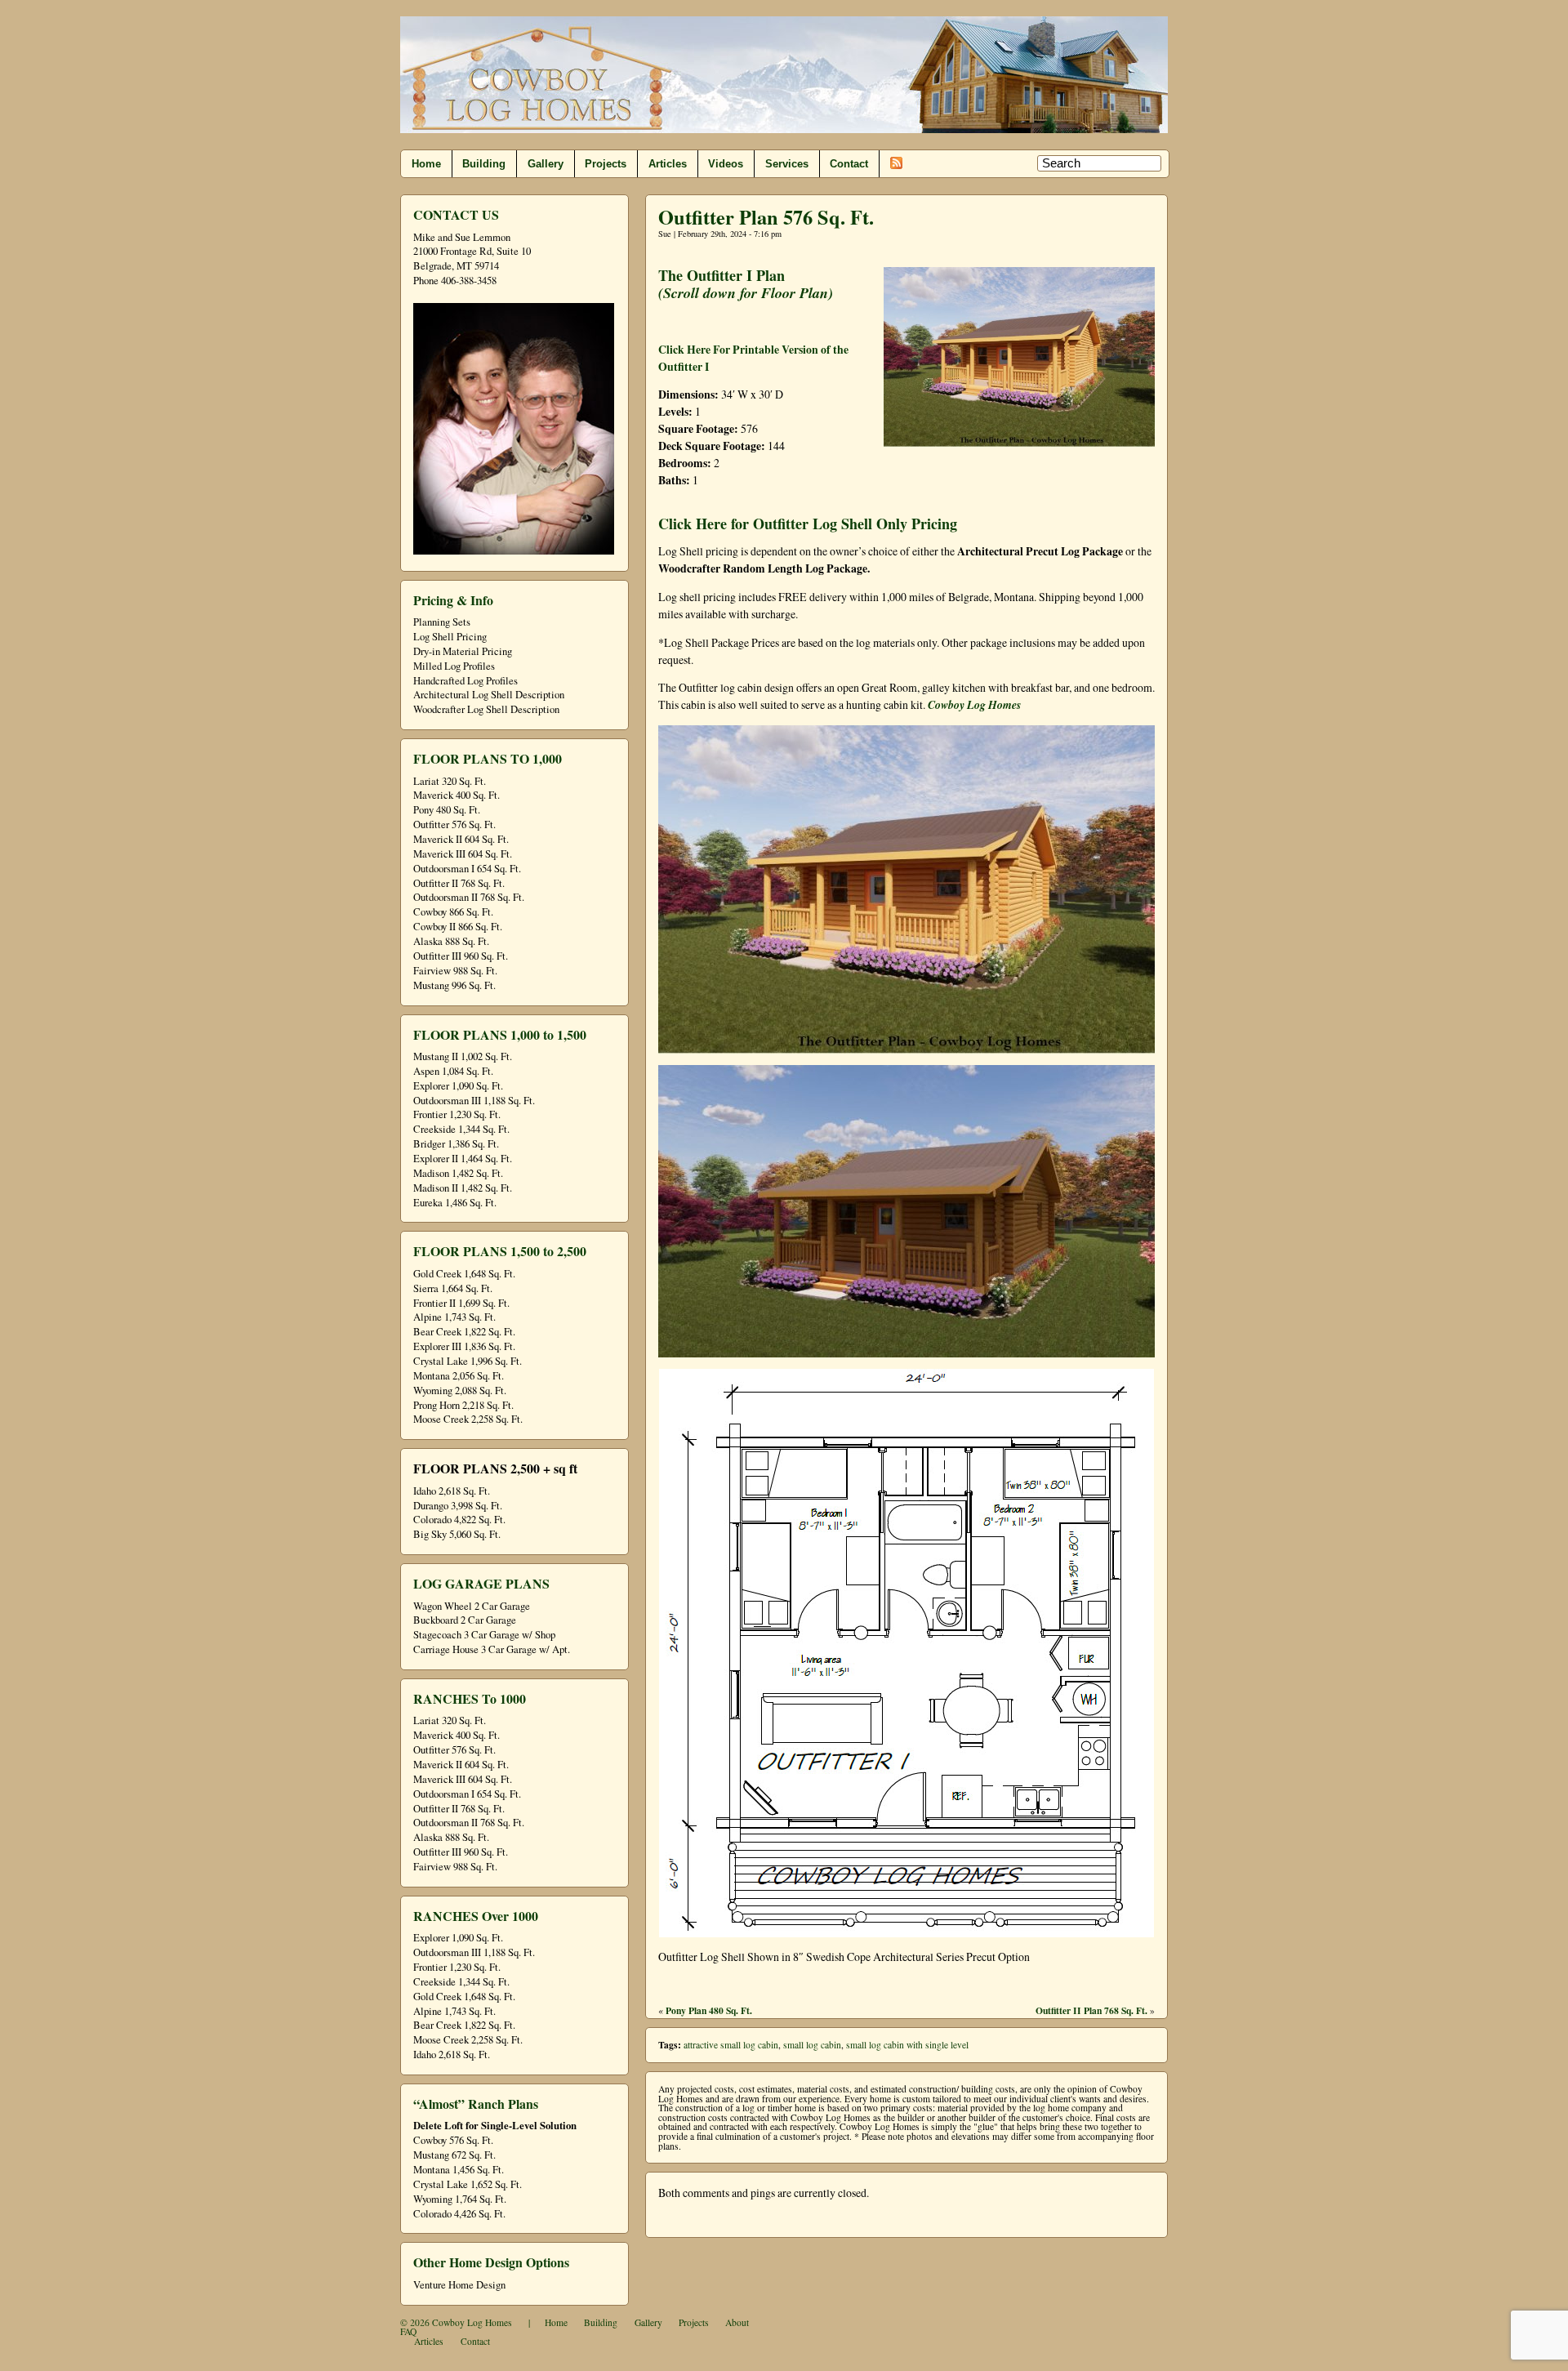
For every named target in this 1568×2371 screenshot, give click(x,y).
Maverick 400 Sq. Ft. (457, 795)
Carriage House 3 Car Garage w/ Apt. (492, 1649)
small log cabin (812, 2045)
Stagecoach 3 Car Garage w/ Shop (484, 1635)
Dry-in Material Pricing (463, 651)
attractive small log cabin (731, 2045)
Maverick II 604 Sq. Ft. (461, 839)
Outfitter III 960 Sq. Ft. (461, 956)
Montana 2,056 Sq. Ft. (459, 1376)
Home (426, 164)
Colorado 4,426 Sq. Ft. (459, 2214)
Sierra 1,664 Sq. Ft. (453, 1288)
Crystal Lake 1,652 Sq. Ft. (468, 2184)
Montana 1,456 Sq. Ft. (459, 2170)
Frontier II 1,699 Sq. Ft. (461, 1303)
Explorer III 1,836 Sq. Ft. (464, 1346)
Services (787, 164)
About (737, 2322)
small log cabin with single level (907, 2045)
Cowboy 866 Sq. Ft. (453, 912)
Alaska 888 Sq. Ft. (451, 941)
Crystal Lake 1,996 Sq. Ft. (468, 1361)
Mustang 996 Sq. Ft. (454, 985)
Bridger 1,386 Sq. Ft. (456, 1144)
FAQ (408, 2331)
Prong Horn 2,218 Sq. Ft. (463, 1405)
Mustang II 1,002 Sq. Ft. (463, 1056)
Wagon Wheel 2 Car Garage (472, 1606)
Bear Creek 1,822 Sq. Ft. (464, 1332)
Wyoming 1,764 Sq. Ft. (460, 2199)
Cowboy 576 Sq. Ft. (453, 2140)
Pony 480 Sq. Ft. (447, 810)
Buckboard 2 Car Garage (465, 1620)
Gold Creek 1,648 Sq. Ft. (464, 1274)
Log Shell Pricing (450, 637)
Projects (606, 164)
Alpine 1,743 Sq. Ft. (454, 1317)
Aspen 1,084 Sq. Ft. (453, 1071)
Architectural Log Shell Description (489, 695)
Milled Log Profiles (454, 666)
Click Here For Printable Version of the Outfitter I (753, 358)
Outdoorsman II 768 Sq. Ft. (469, 897)
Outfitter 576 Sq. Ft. (454, 825)
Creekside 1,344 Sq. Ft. (461, 1129)
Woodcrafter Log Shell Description (486, 709)
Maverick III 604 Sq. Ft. (463, 854)
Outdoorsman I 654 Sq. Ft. (467, 869)
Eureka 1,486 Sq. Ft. (455, 1203)
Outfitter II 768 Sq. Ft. (459, 883)
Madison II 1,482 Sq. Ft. (463, 1188)
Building (484, 164)
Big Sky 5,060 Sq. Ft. (457, 1534)
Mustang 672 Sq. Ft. (454, 2155)
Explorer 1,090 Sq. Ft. (458, 1086)
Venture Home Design (459, 2285)
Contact (849, 164)
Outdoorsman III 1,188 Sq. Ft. (474, 1101)
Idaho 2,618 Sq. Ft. (452, 1491)
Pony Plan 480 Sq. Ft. (709, 2010)
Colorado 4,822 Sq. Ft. (459, 1520)
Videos (726, 164)
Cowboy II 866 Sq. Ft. (458, 927)
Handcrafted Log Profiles (465, 681)
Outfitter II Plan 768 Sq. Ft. (1091, 2010)
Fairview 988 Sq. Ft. (455, 971)
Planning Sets (442, 622)
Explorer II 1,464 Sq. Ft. (463, 1159)
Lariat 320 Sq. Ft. (450, 781)
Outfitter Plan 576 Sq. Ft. (766, 217)
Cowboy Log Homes (974, 705)
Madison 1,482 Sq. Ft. (458, 1173)
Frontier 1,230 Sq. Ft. (457, 1114)
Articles (668, 164)
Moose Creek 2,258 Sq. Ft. (468, 1419)
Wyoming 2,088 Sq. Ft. (460, 1391)
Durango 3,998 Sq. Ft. (458, 1506)
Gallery (546, 164)
